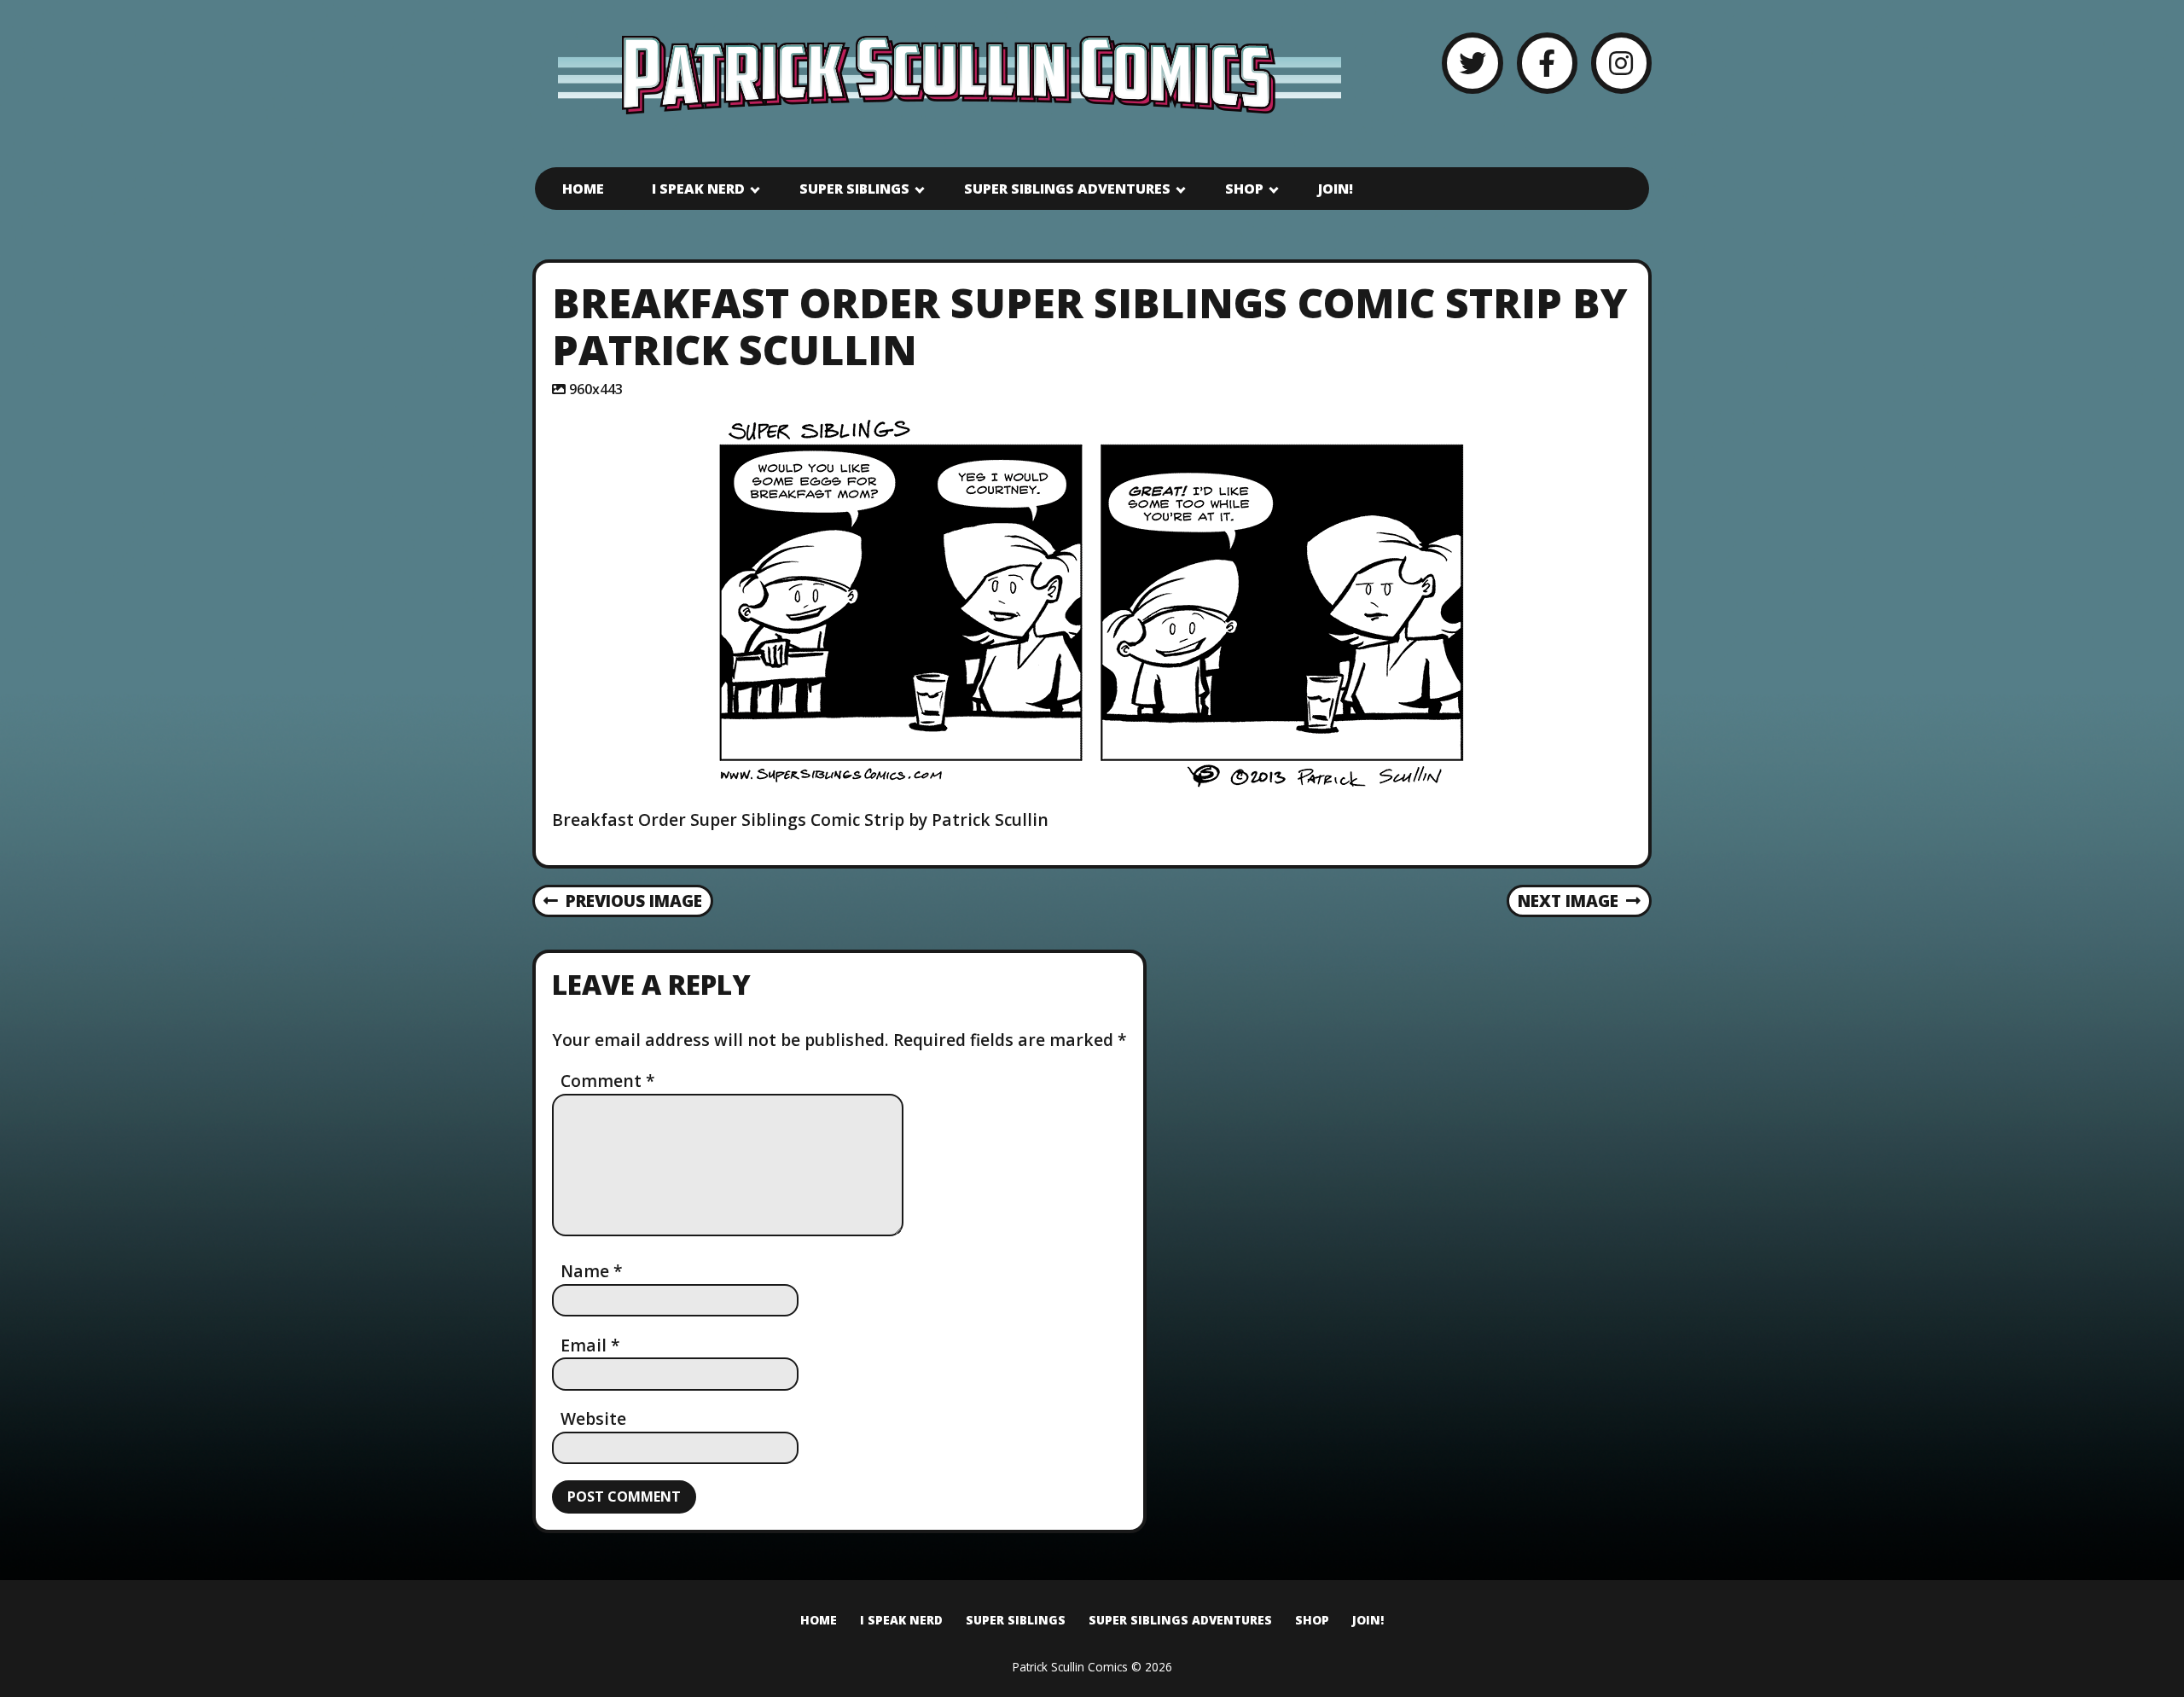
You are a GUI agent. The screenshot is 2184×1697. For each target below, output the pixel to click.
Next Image (1568, 901)
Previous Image (634, 901)
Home (583, 189)
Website (593, 1418)
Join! (1336, 189)
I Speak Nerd (698, 189)
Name (592, 1271)
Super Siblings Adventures (1067, 189)
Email (590, 1345)
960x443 (596, 389)
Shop (1244, 189)
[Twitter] (1472, 63)
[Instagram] (1621, 63)
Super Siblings (854, 189)
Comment (608, 1081)
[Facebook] (1547, 63)
